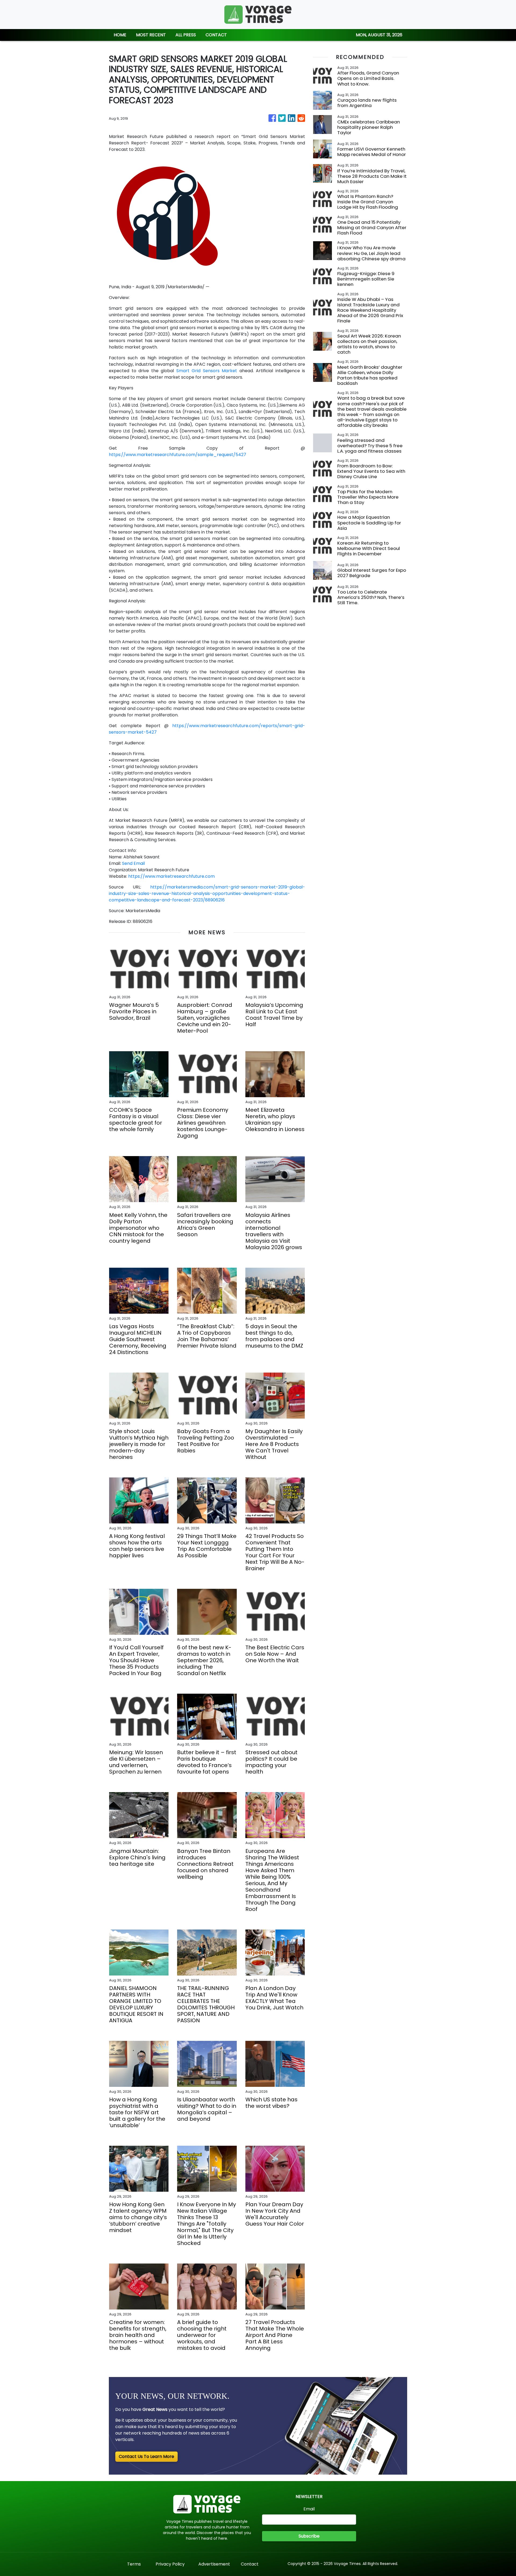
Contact (250, 2564)
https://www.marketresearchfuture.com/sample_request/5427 (178, 455)
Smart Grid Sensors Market (207, 371)
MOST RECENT (151, 35)
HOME (120, 35)
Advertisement (214, 2564)
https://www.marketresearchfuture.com (171, 876)
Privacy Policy (170, 2564)
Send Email (133, 863)
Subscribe (309, 2536)
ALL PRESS (186, 35)
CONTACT (216, 35)
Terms (134, 2564)
